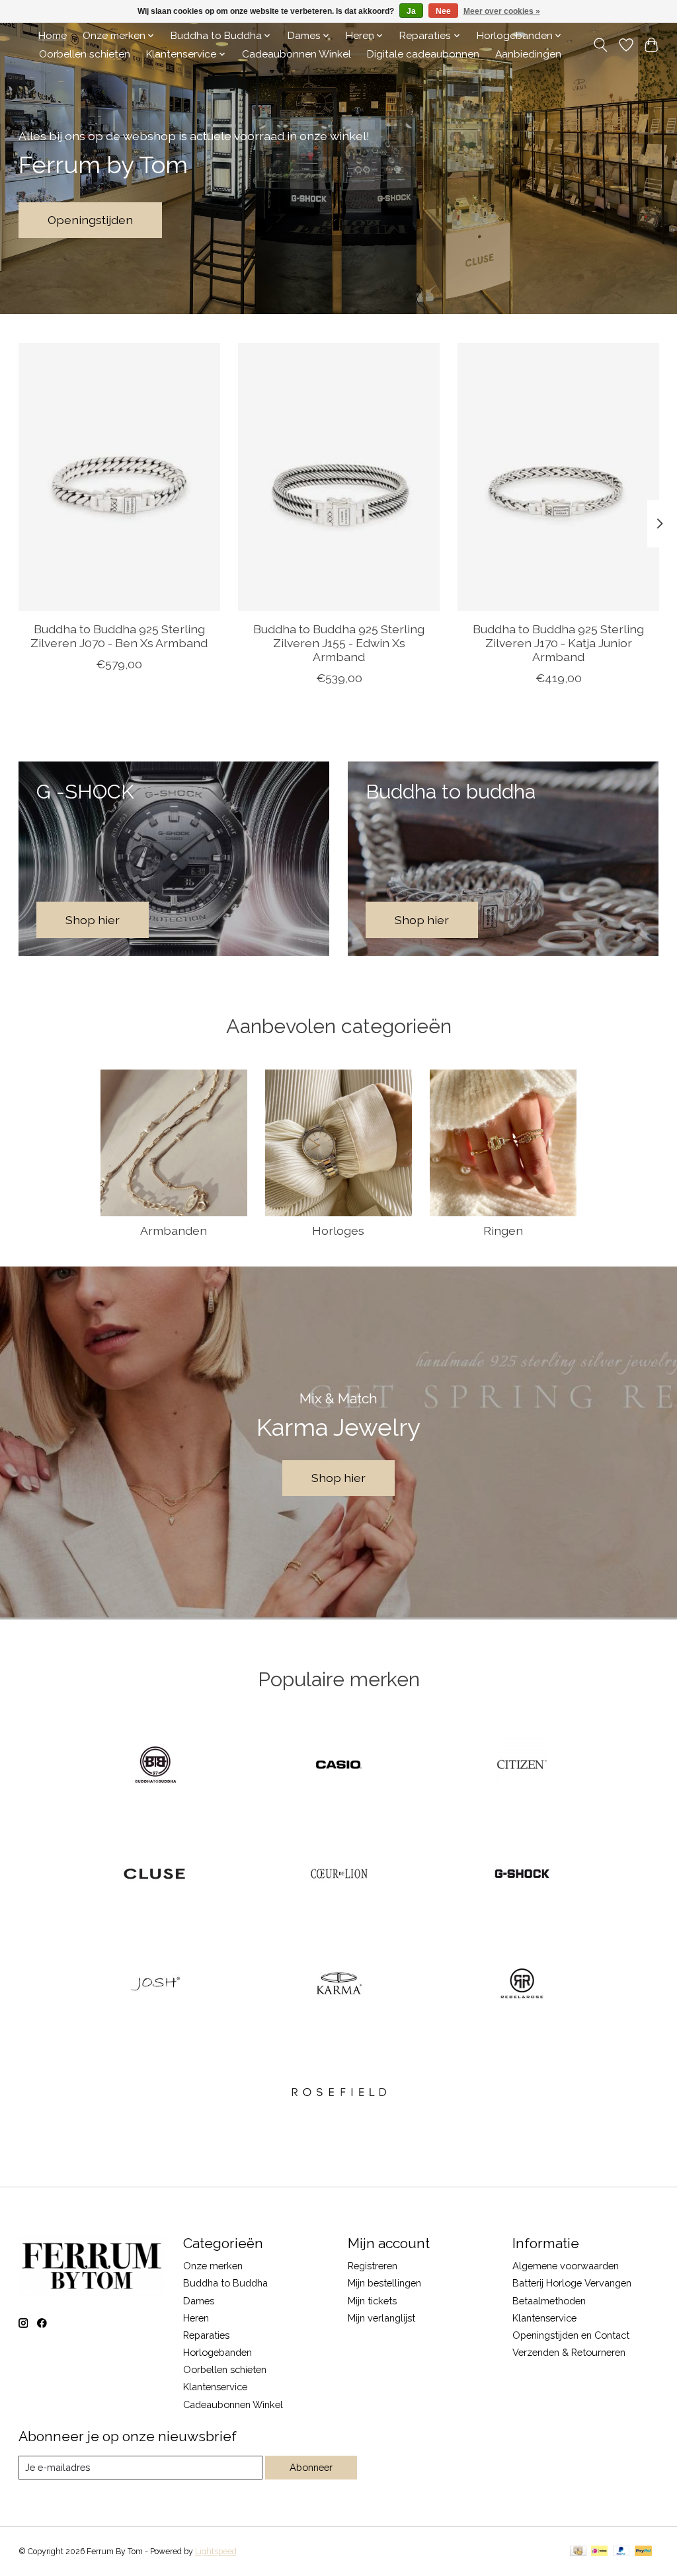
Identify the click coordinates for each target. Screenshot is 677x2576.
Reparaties (206, 2335)
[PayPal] (621, 2552)
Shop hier (338, 1478)
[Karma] (338, 1984)
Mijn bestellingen (384, 2283)
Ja (411, 11)
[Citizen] (522, 1766)
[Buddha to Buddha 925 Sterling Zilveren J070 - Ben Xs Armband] (119, 477)
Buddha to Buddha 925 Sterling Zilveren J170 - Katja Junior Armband (558, 643)
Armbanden (174, 1230)
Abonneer (311, 2467)
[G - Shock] (522, 1875)
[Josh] (155, 1984)
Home (53, 36)
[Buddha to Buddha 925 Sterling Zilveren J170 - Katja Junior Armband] (558, 477)
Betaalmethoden (549, 2301)
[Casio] (338, 1766)
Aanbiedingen (528, 54)
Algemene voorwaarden (566, 2266)
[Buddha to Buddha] (155, 1766)
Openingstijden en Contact (571, 2335)
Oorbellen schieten (85, 54)
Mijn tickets (372, 2301)
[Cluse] (155, 1875)
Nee (443, 11)
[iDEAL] (599, 2552)
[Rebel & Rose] (522, 1984)
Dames (199, 2301)
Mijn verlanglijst (381, 2318)
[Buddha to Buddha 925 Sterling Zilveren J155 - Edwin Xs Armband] (339, 477)
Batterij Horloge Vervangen (572, 2283)
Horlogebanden (218, 2352)
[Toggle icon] (600, 45)
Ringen (503, 1230)
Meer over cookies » (502, 11)
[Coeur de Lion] (338, 1875)
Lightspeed (216, 2552)
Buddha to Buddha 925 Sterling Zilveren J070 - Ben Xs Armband (119, 636)
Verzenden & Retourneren (569, 2352)
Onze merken (213, 2266)
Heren (196, 2318)
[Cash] (578, 2552)
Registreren (373, 2266)
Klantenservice (215, 2387)
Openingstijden (90, 220)
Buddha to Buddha (225, 2283)
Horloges (338, 1230)
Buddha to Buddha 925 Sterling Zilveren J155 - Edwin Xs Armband (339, 643)
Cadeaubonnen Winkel (297, 54)
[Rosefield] (338, 2094)
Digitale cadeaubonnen (423, 54)
